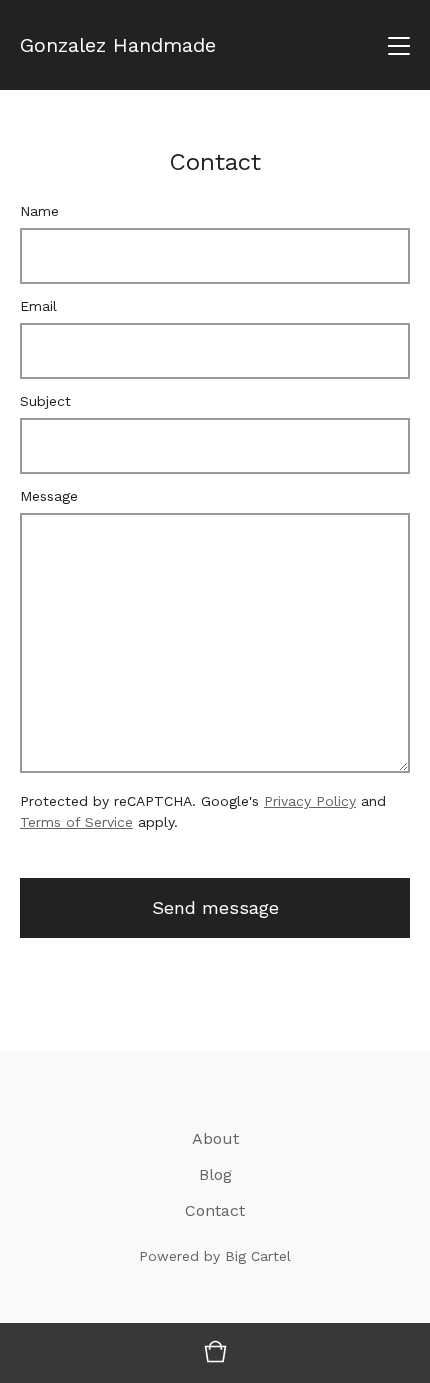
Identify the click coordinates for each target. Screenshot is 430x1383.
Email (38, 306)
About (215, 1138)
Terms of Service (76, 822)
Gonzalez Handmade (118, 45)
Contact (215, 1210)
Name (39, 211)
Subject (45, 401)
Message (49, 496)
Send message (215, 907)
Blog (215, 1174)
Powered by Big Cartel (215, 1256)
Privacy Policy (310, 801)
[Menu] (399, 45)
